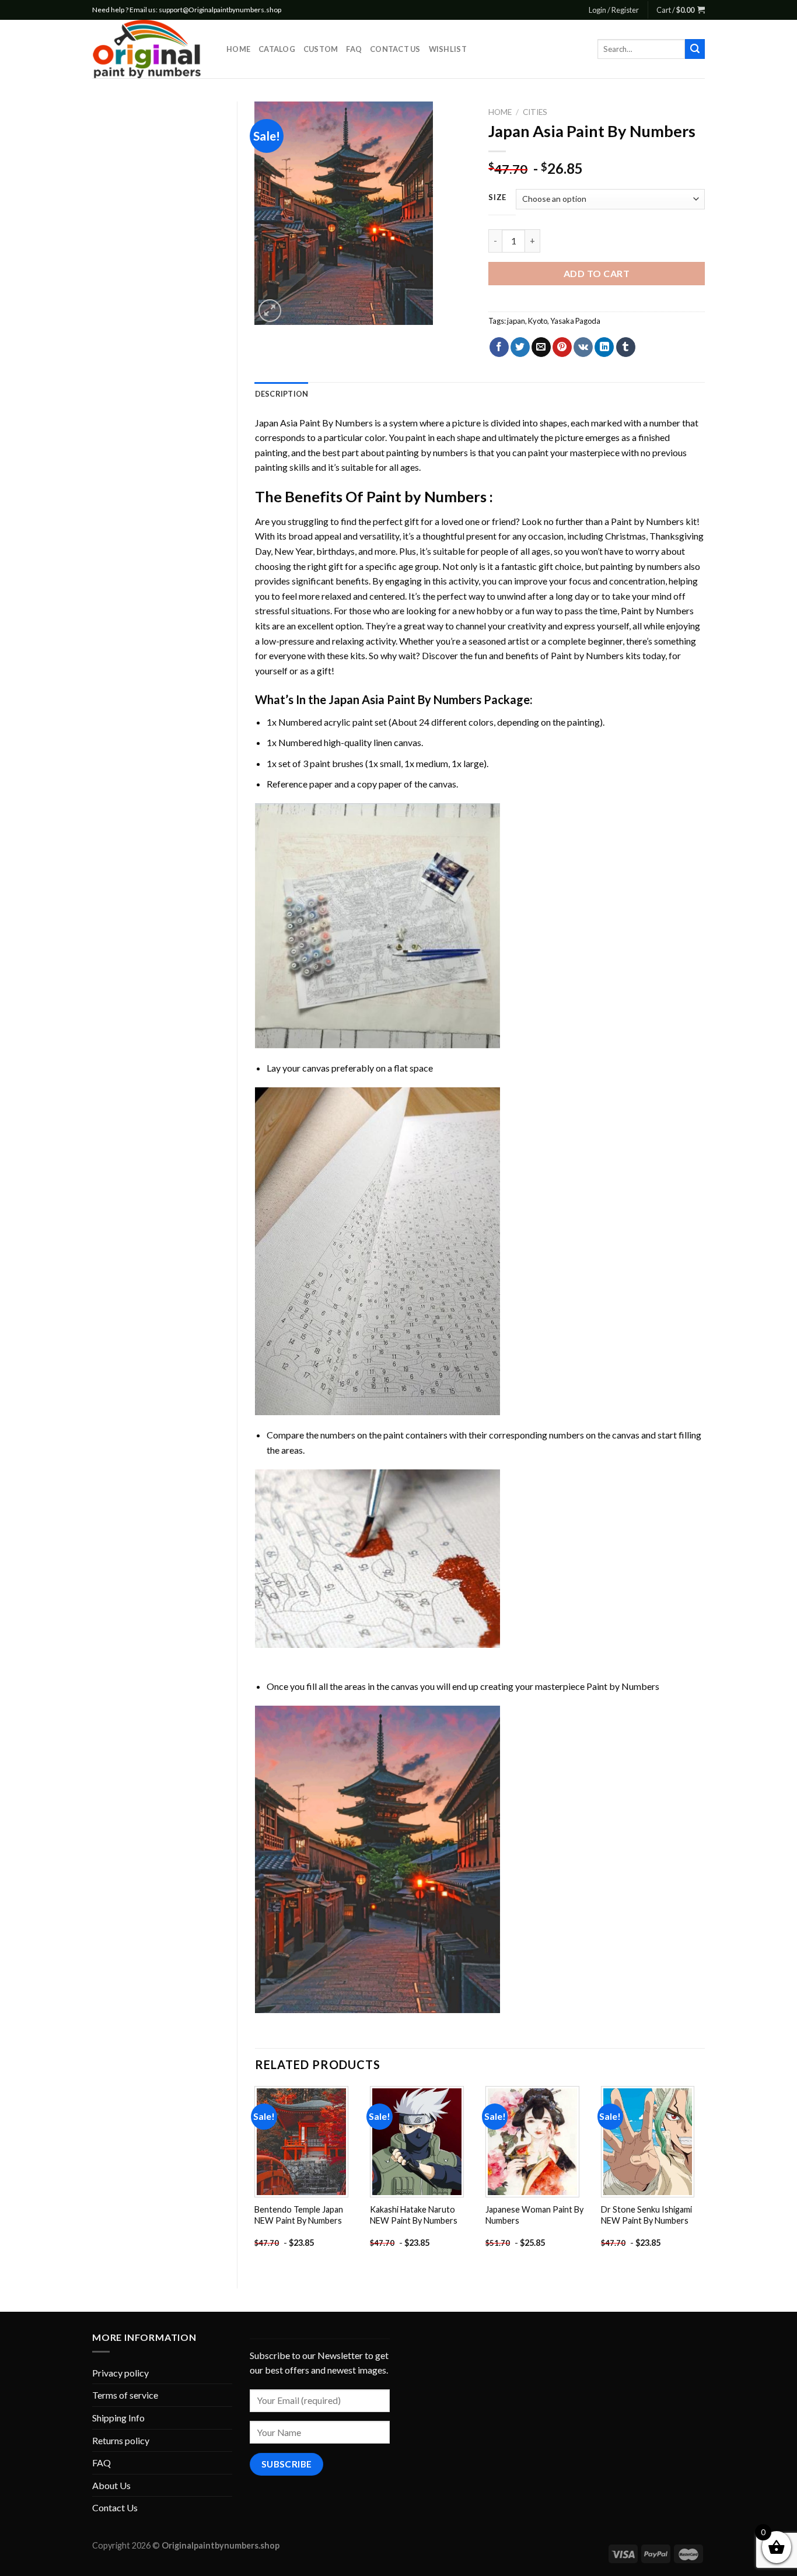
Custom (321, 49)
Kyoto (538, 321)
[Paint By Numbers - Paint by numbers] (151, 49)
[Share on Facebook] (499, 347)
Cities (535, 112)
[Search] (695, 49)
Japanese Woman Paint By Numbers (534, 2215)
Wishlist (448, 49)
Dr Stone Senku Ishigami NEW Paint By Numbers (646, 2215)
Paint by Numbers (427, 496)
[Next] (704, 2177)
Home (238, 49)
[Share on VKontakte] (583, 347)
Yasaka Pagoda (575, 321)
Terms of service (125, 2395)
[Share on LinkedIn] (604, 347)
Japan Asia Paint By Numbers (314, 423)
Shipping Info (118, 2418)
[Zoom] (270, 311)
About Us (111, 2485)
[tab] (282, 394)
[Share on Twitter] (520, 347)
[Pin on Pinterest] (562, 347)
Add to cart (597, 273)
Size (497, 198)
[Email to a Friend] (541, 347)
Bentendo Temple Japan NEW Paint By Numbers (299, 2215)
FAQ (354, 49)
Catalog (277, 49)
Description (282, 394)
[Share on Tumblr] (626, 347)
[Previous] (256, 2177)
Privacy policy (120, 2373)
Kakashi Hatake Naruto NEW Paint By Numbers (414, 2215)
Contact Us (395, 49)
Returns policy (121, 2440)
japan (516, 321)
